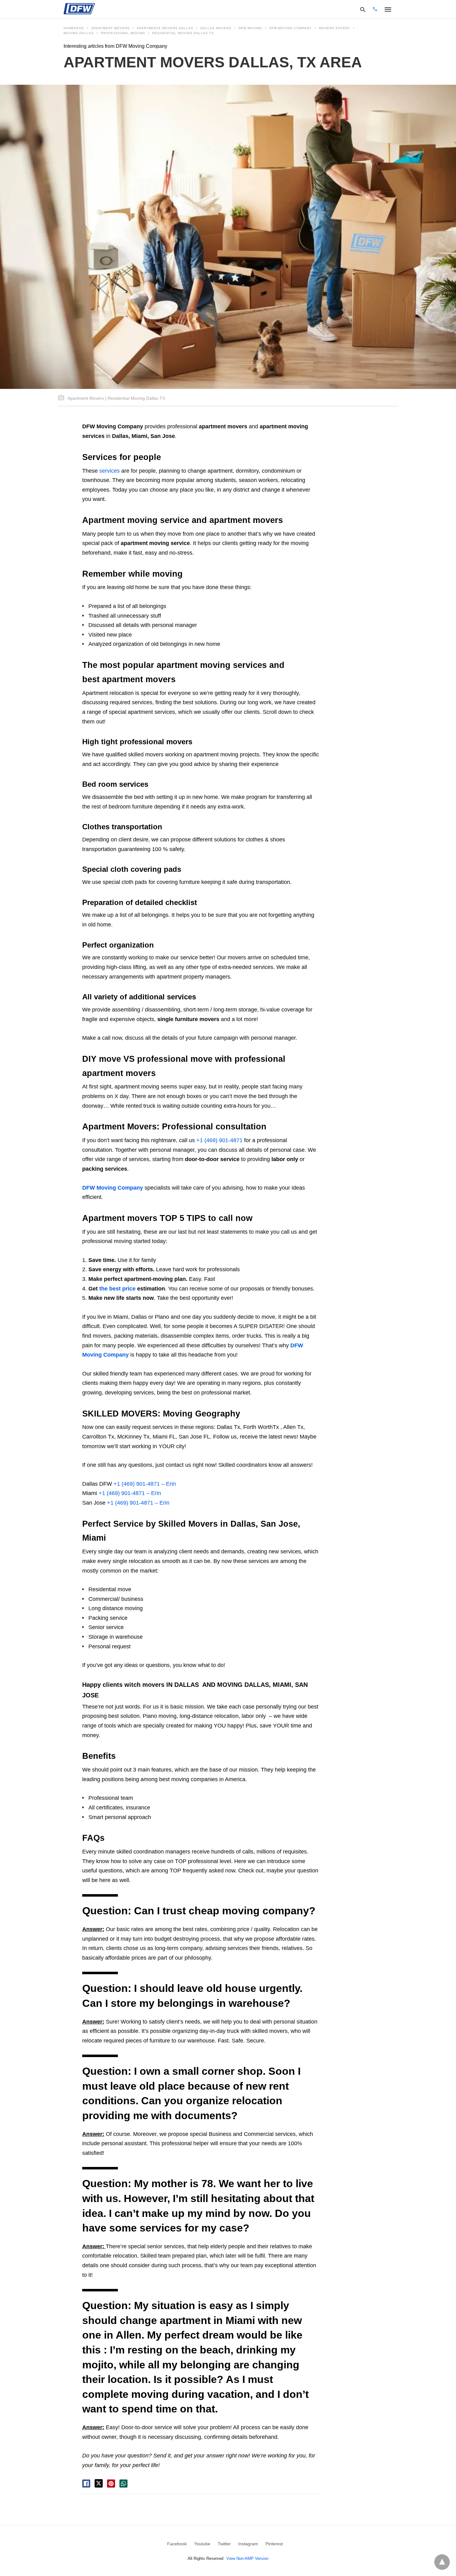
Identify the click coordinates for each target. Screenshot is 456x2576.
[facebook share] (86, 2484)
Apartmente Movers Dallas (165, 28)
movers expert (335, 28)
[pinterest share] (111, 2484)
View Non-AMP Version (247, 2558)
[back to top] (442, 2562)
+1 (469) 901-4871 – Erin (144, 1484)
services (110, 471)
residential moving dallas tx (183, 33)
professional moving (123, 33)
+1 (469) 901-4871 (219, 1140)
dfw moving (250, 28)
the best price (117, 1289)
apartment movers (110, 28)
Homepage (74, 28)
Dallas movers (216, 28)
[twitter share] (99, 2483)
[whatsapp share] (123, 2484)
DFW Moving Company (291, 28)
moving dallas (79, 33)
